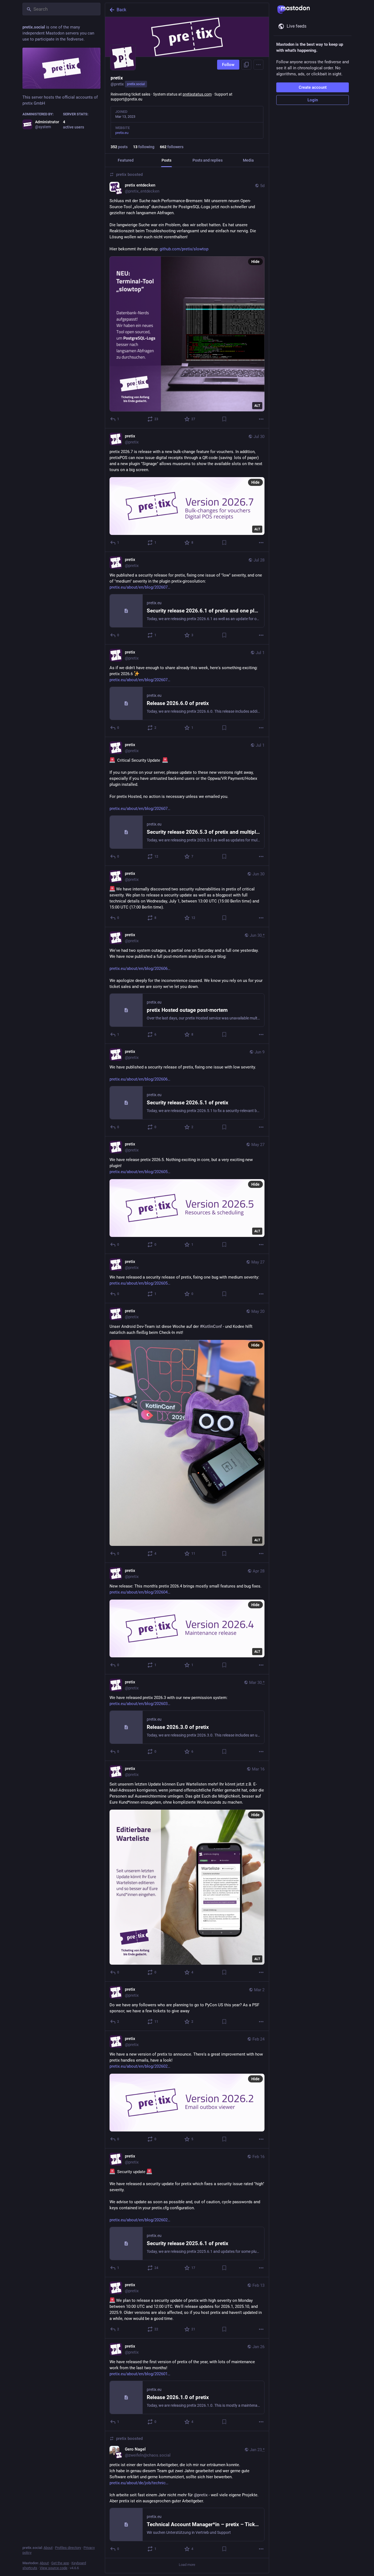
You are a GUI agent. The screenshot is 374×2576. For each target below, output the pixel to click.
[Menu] (258, 65)
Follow (228, 65)
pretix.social (136, 84)
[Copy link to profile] (246, 65)
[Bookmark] (224, 419)
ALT (257, 406)
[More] (261, 419)
